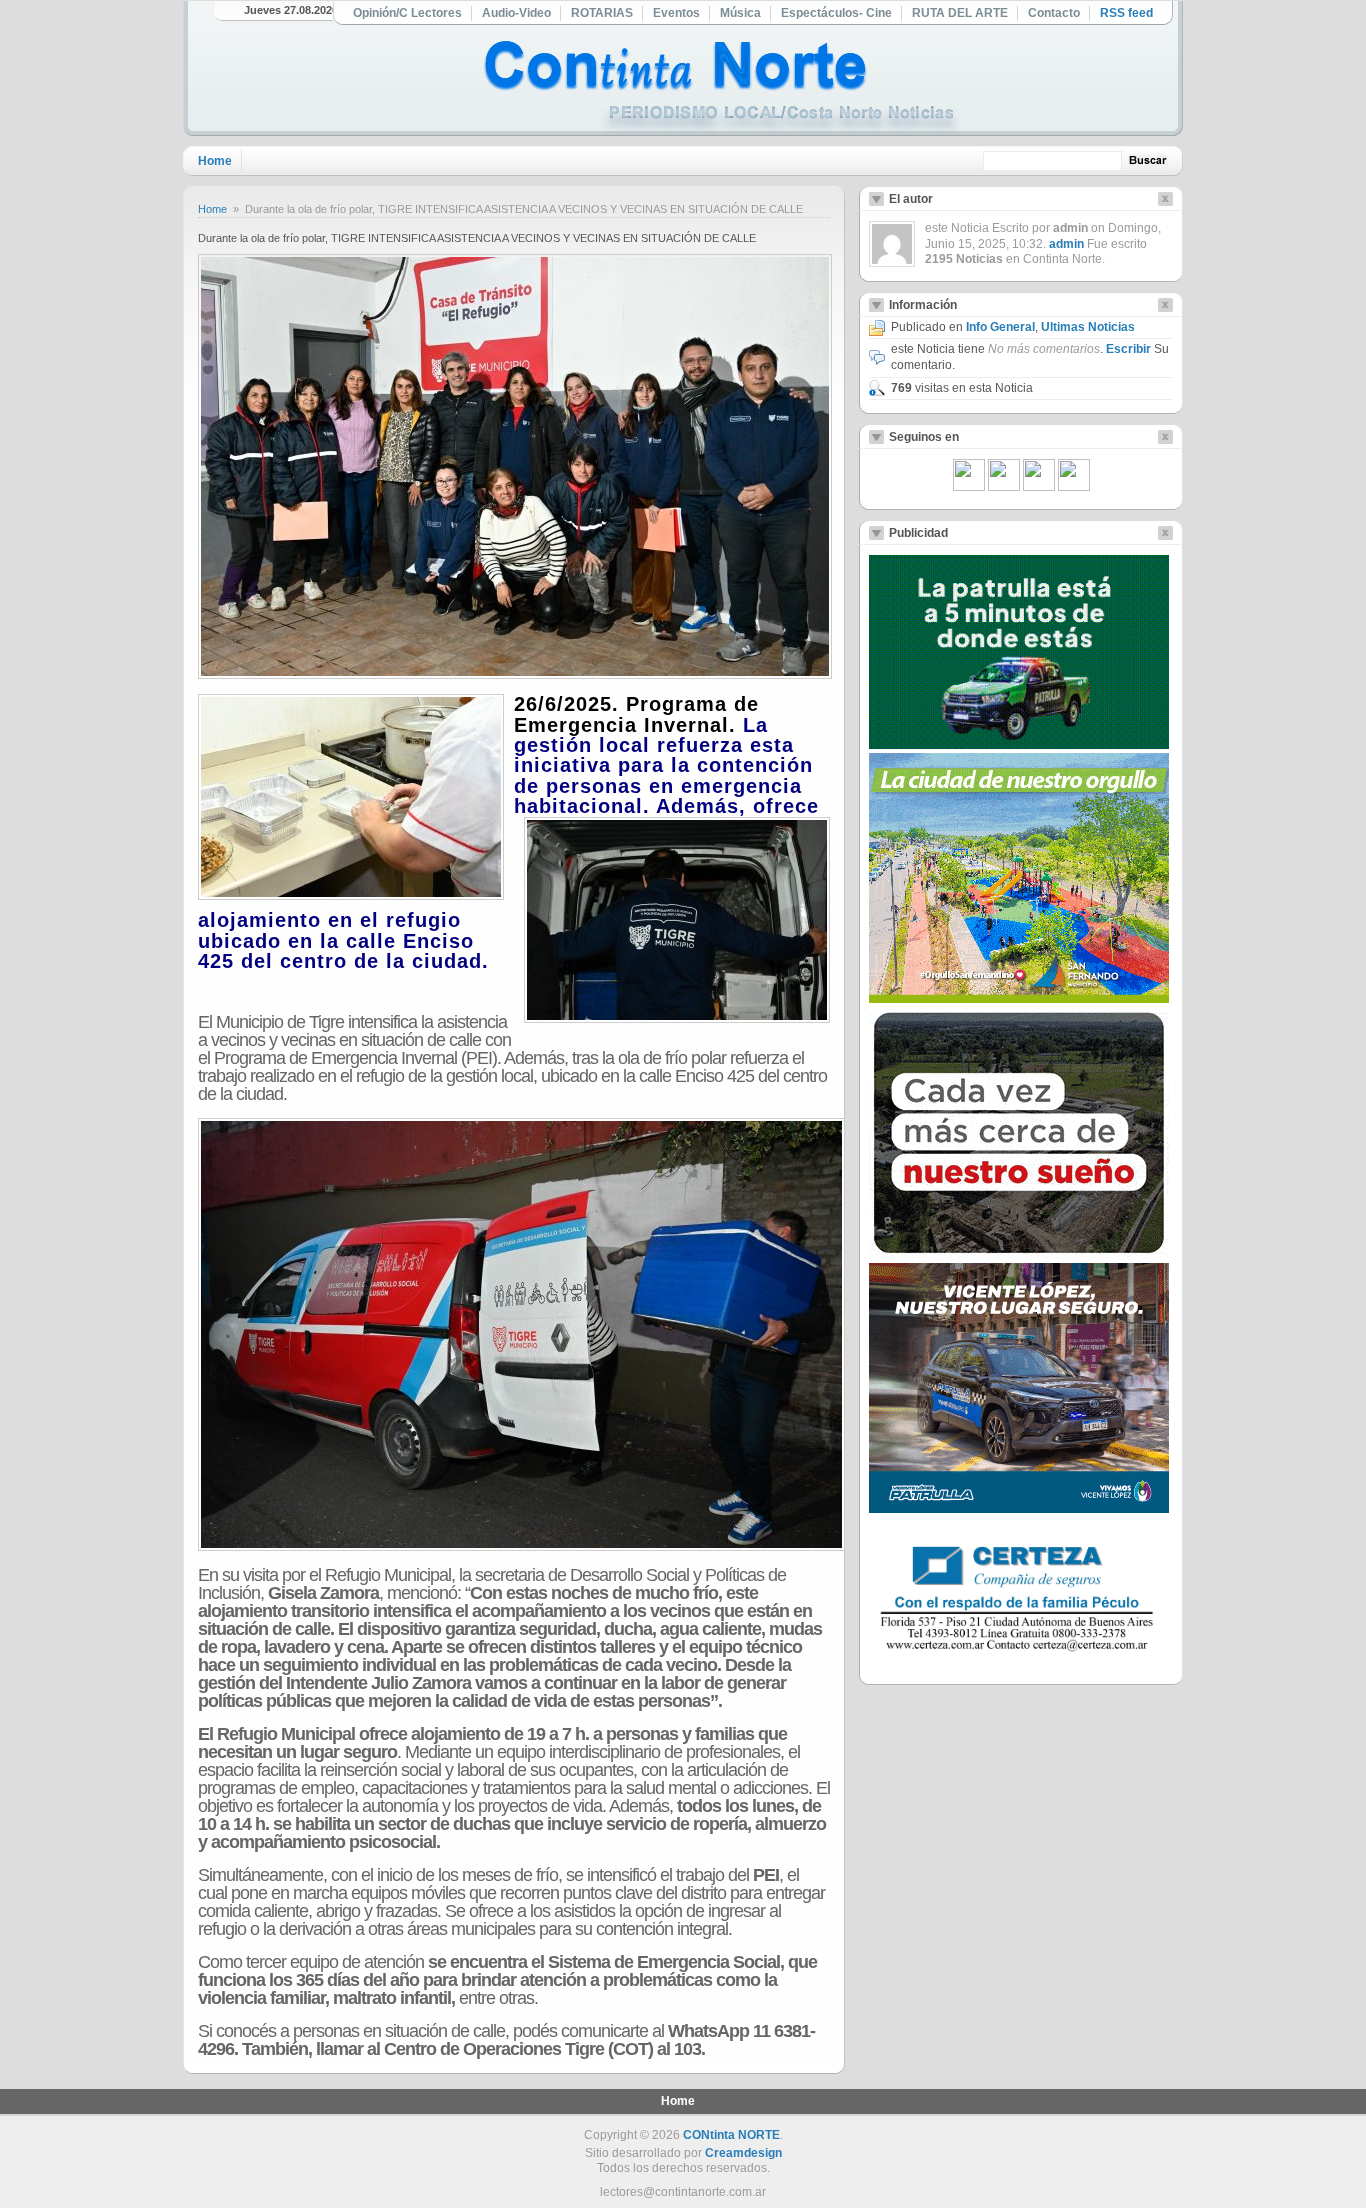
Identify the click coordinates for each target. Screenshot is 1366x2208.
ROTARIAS (602, 13)
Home (215, 161)
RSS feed (1126, 13)
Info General (1000, 327)
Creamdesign (743, 2153)
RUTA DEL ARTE (960, 13)
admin (1066, 244)
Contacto (1054, 13)
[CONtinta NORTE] (722, 88)
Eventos (676, 13)
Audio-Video (516, 13)
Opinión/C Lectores (407, 13)
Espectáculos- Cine (836, 13)
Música (740, 13)
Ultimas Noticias (1088, 327)
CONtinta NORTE (731, 2135)
